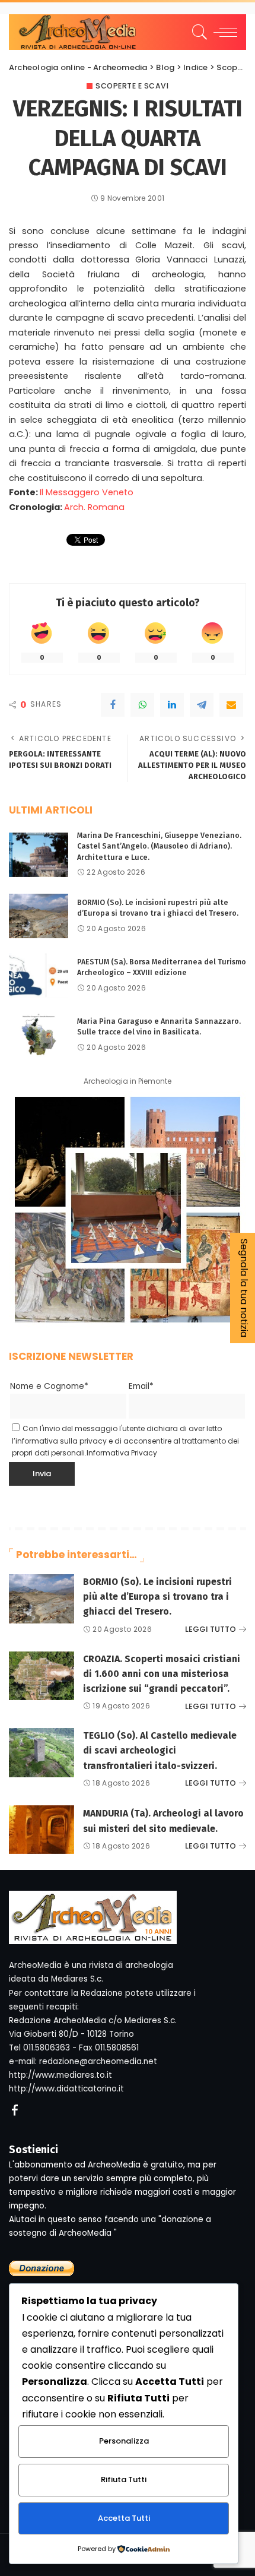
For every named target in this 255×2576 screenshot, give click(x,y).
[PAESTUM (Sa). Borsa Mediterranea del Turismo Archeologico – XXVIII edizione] (39, 975)
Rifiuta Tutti (124, 2480)
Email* (141, 1386)
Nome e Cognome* (49, 1386)
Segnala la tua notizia (244, 1288)
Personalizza (124, 2441)
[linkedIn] (172, 705)
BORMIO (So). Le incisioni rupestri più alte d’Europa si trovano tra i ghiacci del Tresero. (157, 1596)
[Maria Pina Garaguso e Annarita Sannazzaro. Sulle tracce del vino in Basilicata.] (39, 1035)
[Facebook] (113, 705)
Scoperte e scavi (132, 86)
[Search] (198, 32)
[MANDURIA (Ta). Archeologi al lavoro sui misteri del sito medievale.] (42, 1830)
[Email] (231, 705)
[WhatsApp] (142, 705)
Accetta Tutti (124, 2518)
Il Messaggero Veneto (87, 492)
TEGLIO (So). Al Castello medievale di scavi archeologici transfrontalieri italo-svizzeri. (160, 1750)
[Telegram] (202, 705)
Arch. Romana (94, 507)
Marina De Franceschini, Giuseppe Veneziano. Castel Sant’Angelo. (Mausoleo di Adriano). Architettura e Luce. (159, 846)
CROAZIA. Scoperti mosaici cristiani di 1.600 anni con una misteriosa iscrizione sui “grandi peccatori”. (162, 1674)
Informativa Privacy (122, 1453)
